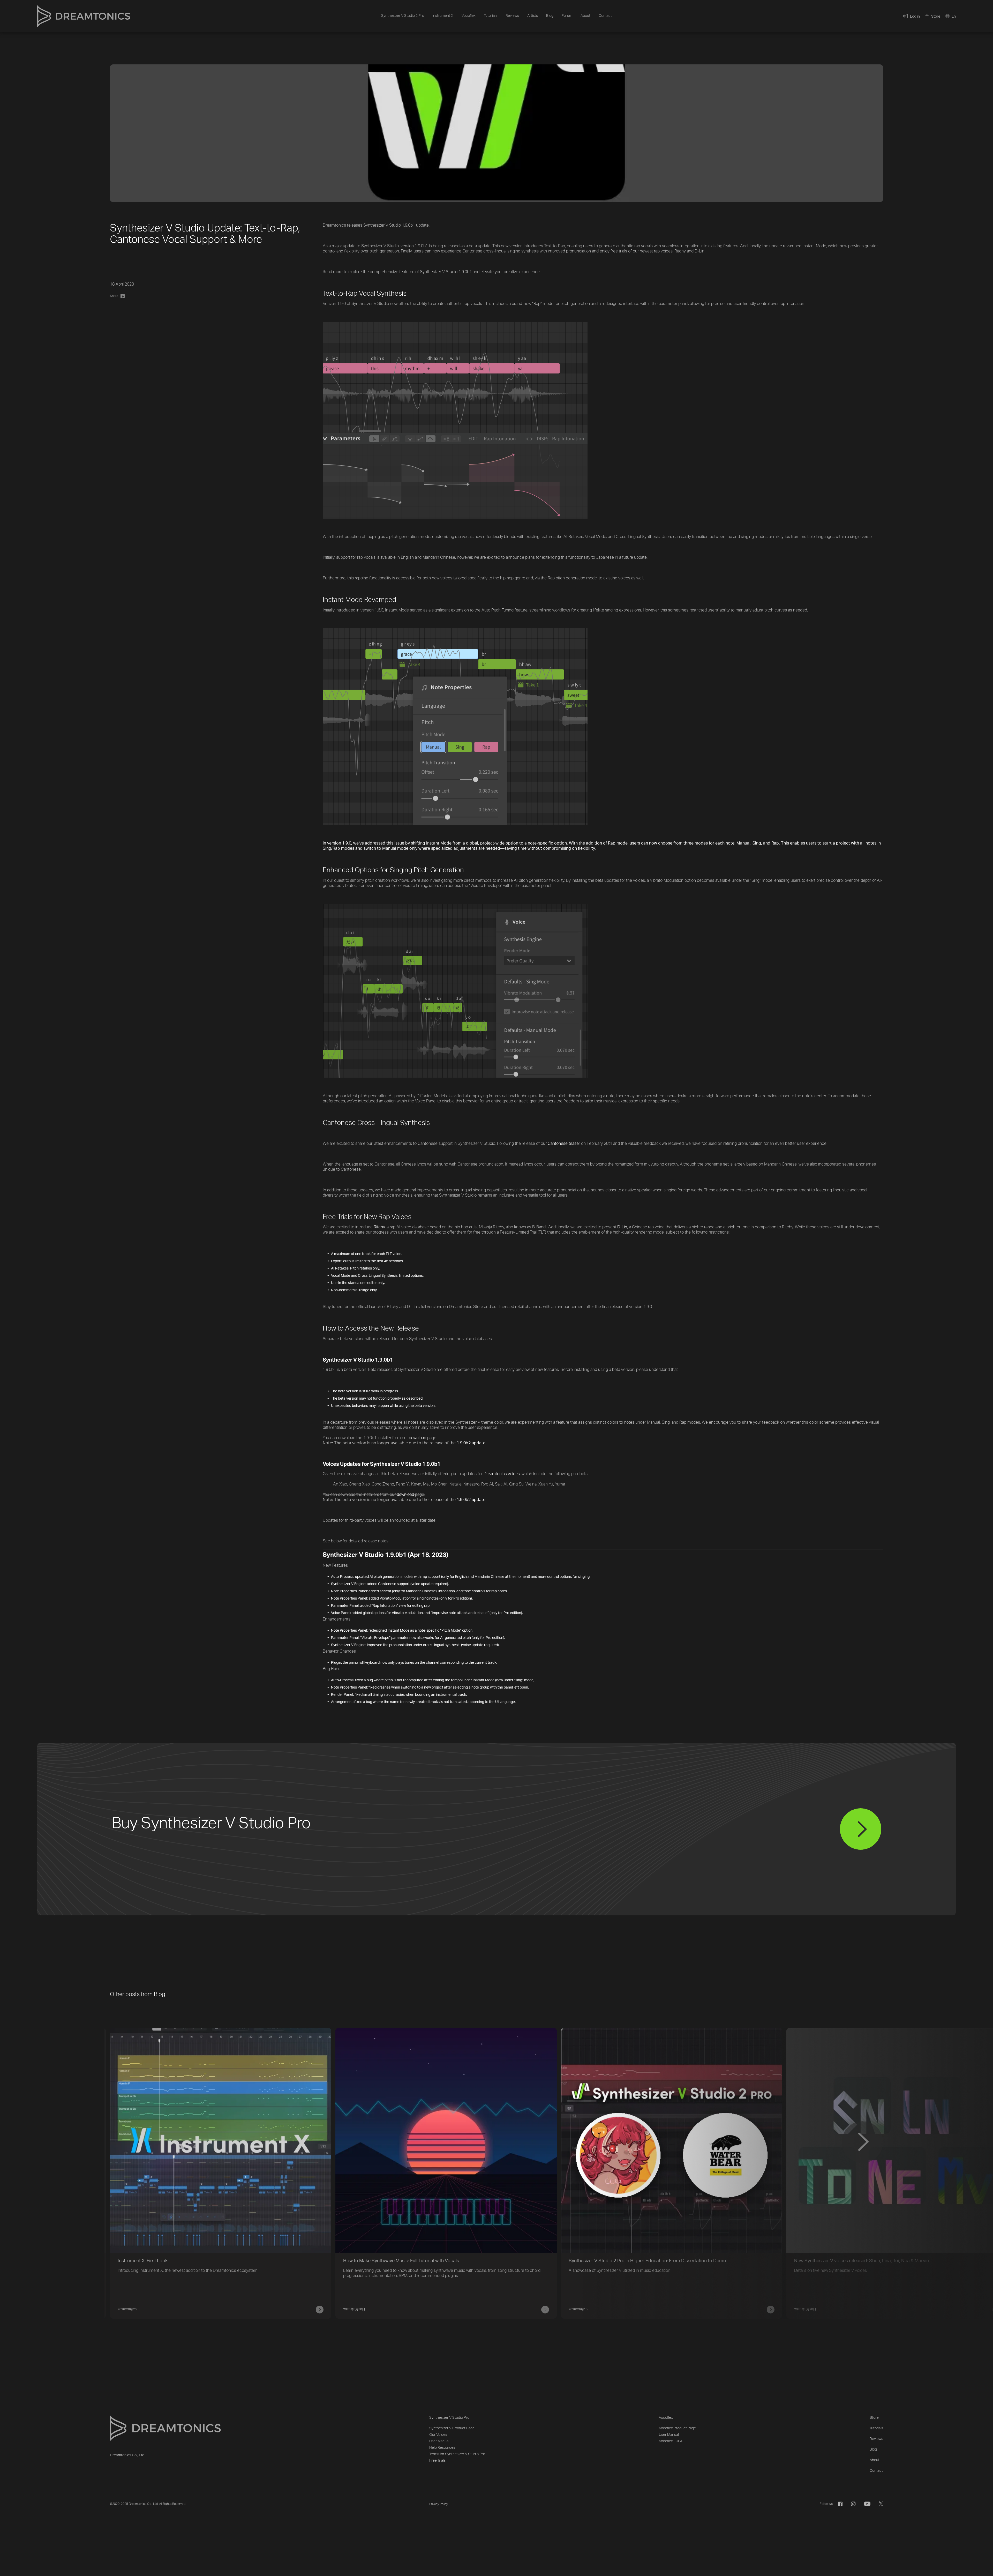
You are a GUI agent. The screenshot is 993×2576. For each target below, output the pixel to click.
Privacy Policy (439, 2504)
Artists (533, 16)
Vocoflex (469, 16)
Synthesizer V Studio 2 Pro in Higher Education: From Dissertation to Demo (647, 2261)
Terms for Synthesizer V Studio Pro (457, 2454)
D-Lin (622, 1227)
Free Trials (437, 2461)
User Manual (439, 2441)
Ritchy (379, 1227)
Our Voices (438, 2435)
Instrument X (443, 16)
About (585, 16)
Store (874, 2418)
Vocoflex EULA (671, 2441)
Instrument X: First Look (143, 2261)
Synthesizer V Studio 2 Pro (403, 16)
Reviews (512, 16)
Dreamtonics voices (502, 1474)
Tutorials (491, 16)
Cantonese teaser (564, 1144)
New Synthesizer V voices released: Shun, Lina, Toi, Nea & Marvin (862, 2261)
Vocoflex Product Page (677, 2428)
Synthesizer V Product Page (452, 2428)
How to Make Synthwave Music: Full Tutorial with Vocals (401, 2261)
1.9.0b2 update (471, 1443)
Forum (567, 16)
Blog (550, 16)
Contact (605, 16)
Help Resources (442, 2448)
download (417, 1438)
